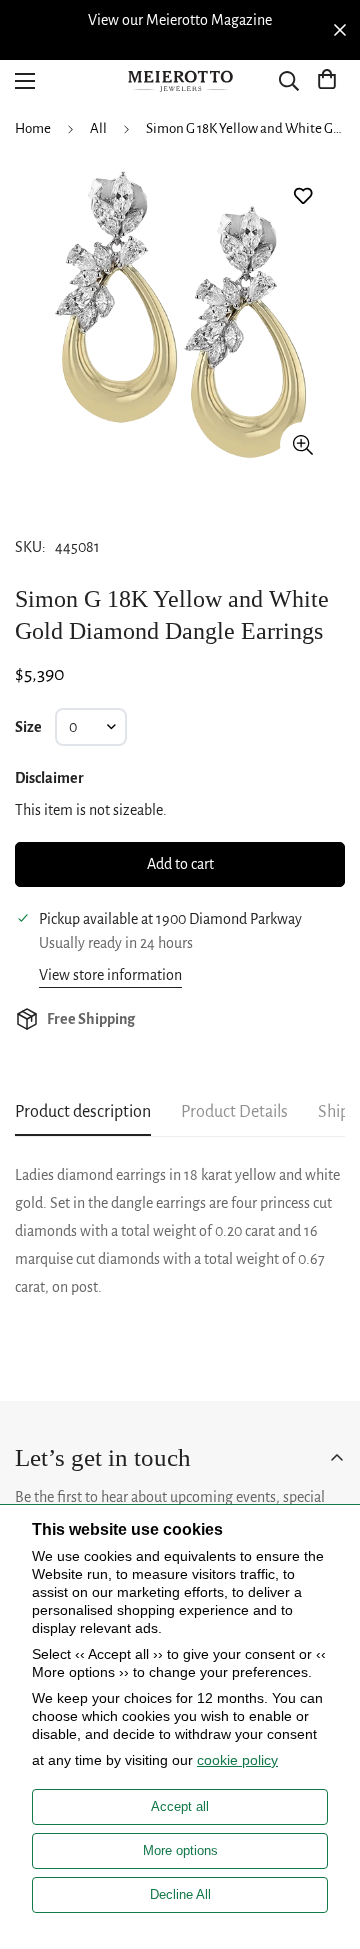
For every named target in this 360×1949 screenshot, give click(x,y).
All (98, 128)
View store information (110, 975)
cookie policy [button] (237, 1760)
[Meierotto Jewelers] (180, 81)
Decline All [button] (180, 1894)
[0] (327, 81)
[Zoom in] (302, 444)
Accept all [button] (180, 1806)
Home (33, 128)
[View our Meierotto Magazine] (180, 20)
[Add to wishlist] (302, 196)
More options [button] (180, 1850)
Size (28, 727)
